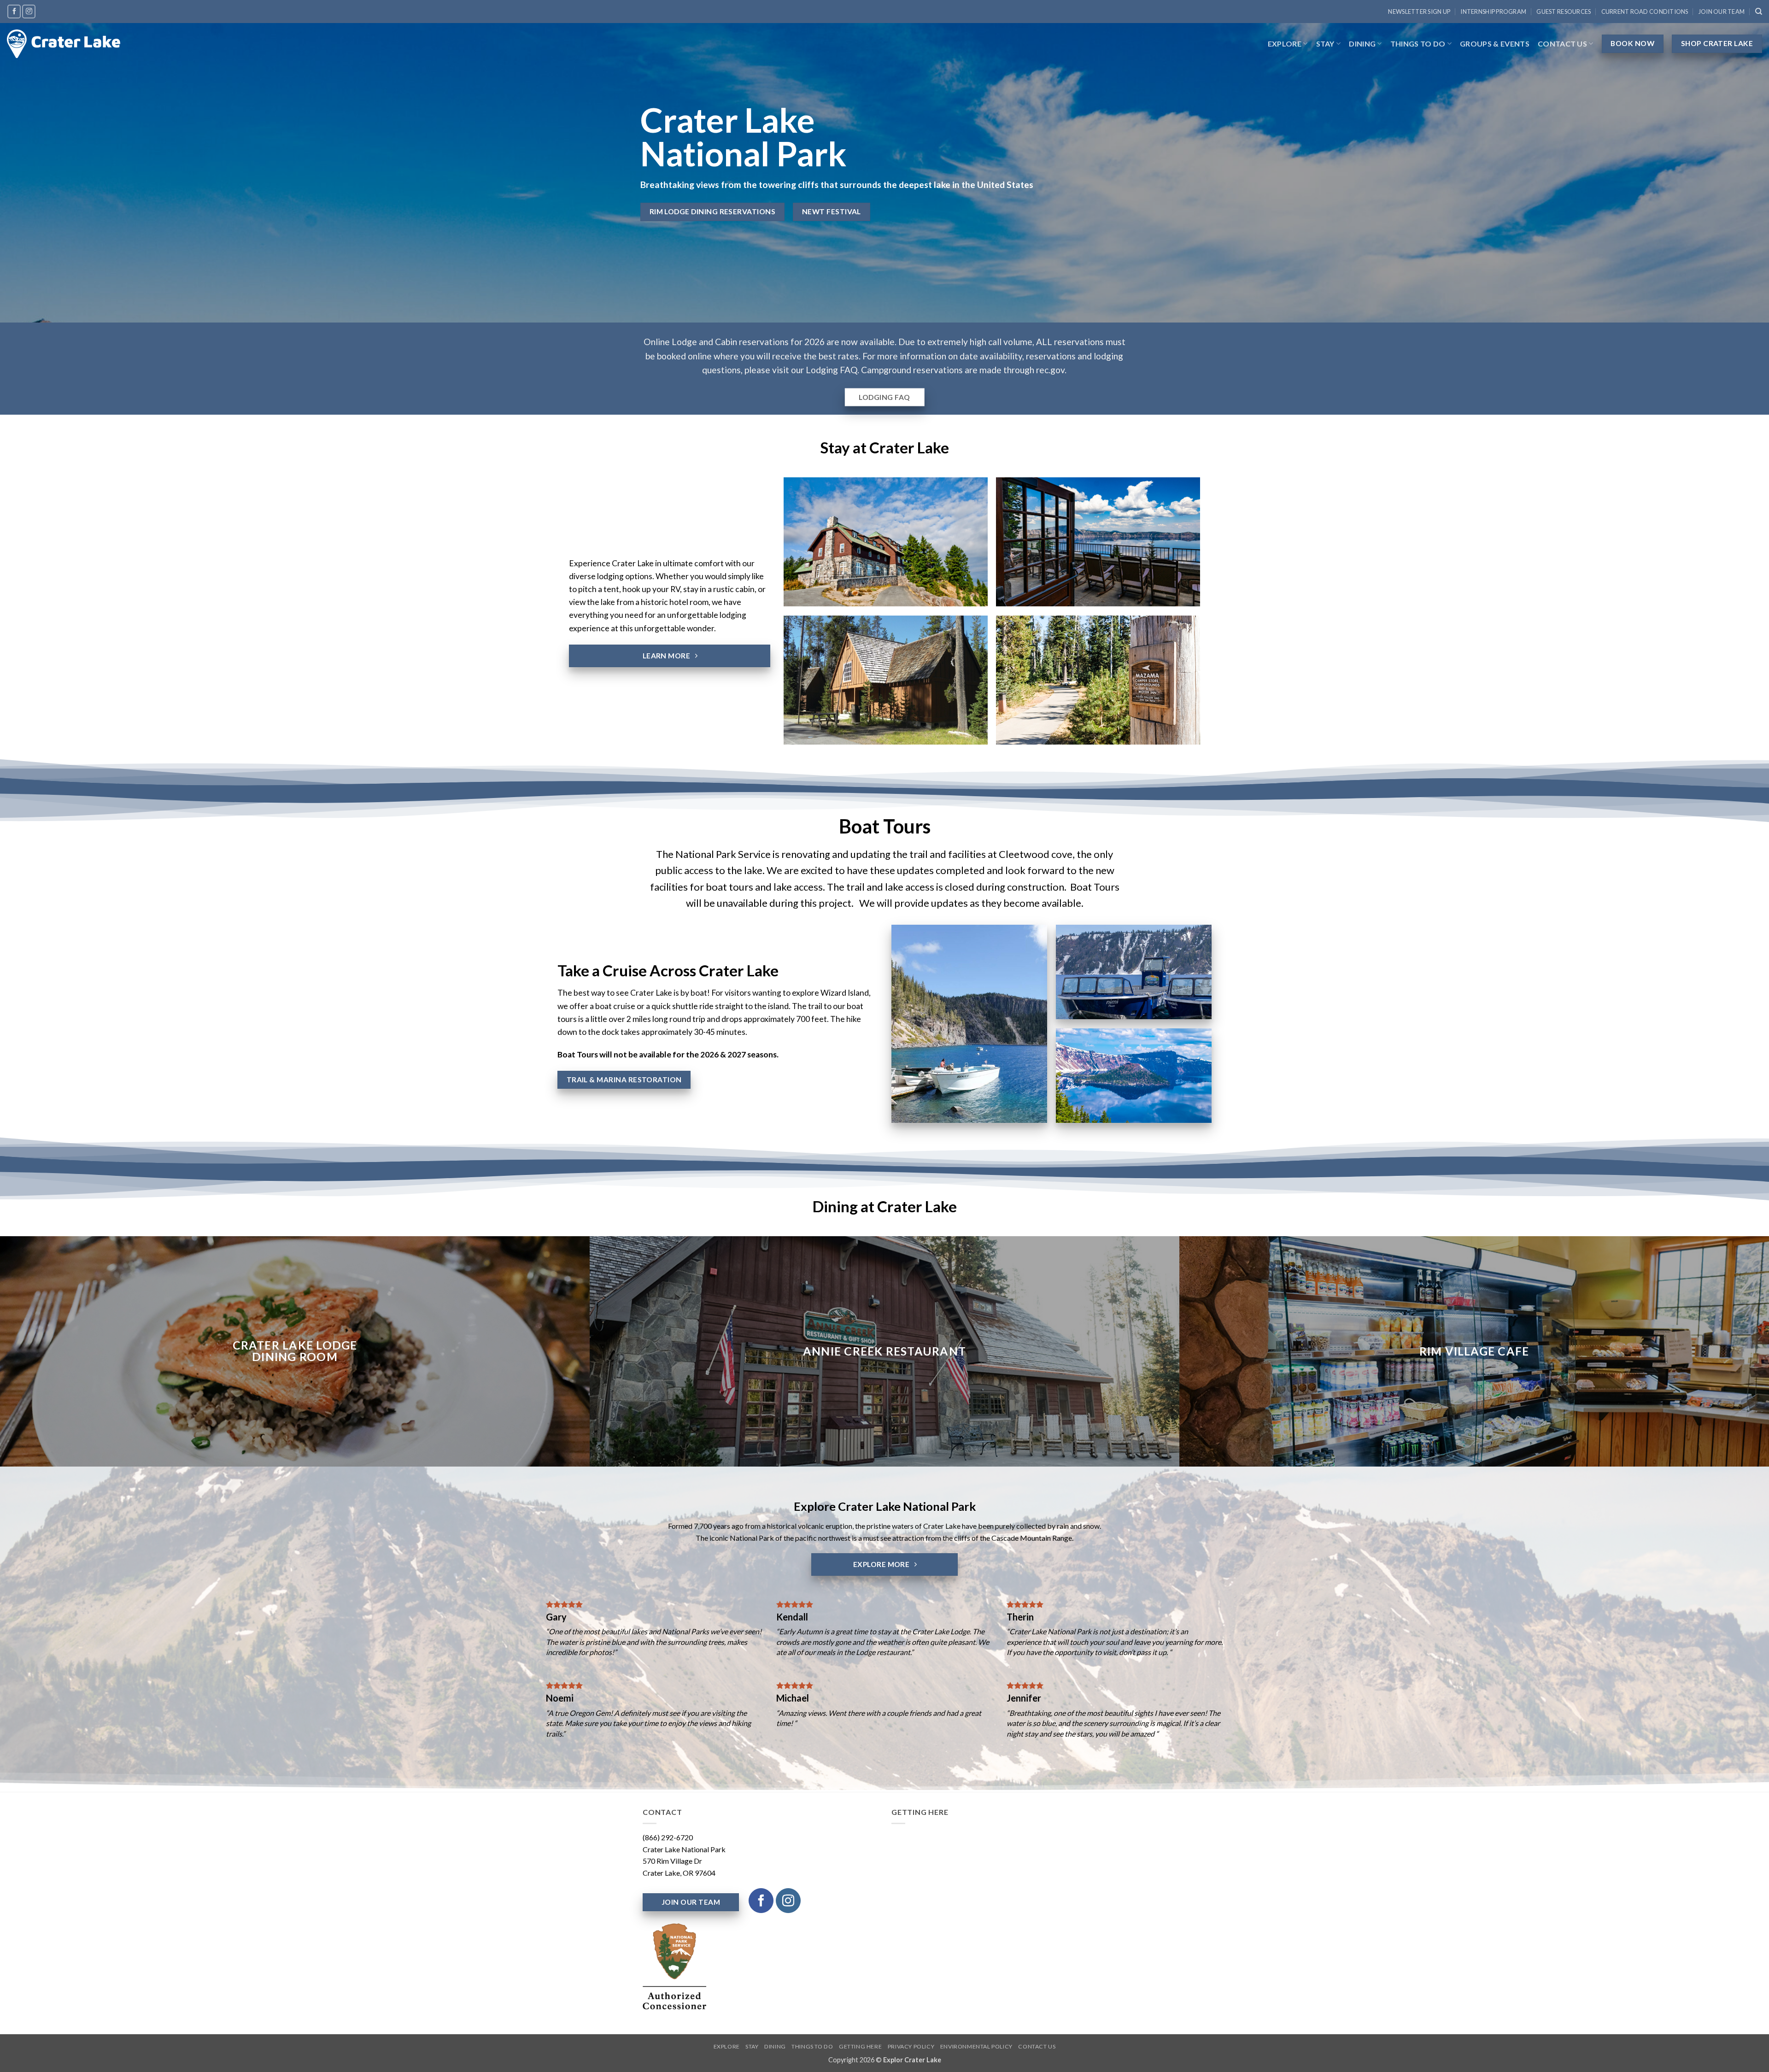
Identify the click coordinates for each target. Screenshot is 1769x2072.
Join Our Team (1722, 12)
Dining (1362, 44)
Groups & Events (1495, 44)
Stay (1325, 44)
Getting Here (860, 2046)
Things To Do (1418, 44)
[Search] (1759, 12)
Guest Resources (1564, 12)
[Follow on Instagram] (29, 11)
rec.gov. (1051, 370)
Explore (1285, 44)
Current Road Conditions (1645, 12)
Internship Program (1493, 12)
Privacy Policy (911, 2046)
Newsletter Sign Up (1419, 12)
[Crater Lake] (64, 44)
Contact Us (1562, 44)
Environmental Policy (976, 2046)
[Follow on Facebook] (14, 11)
